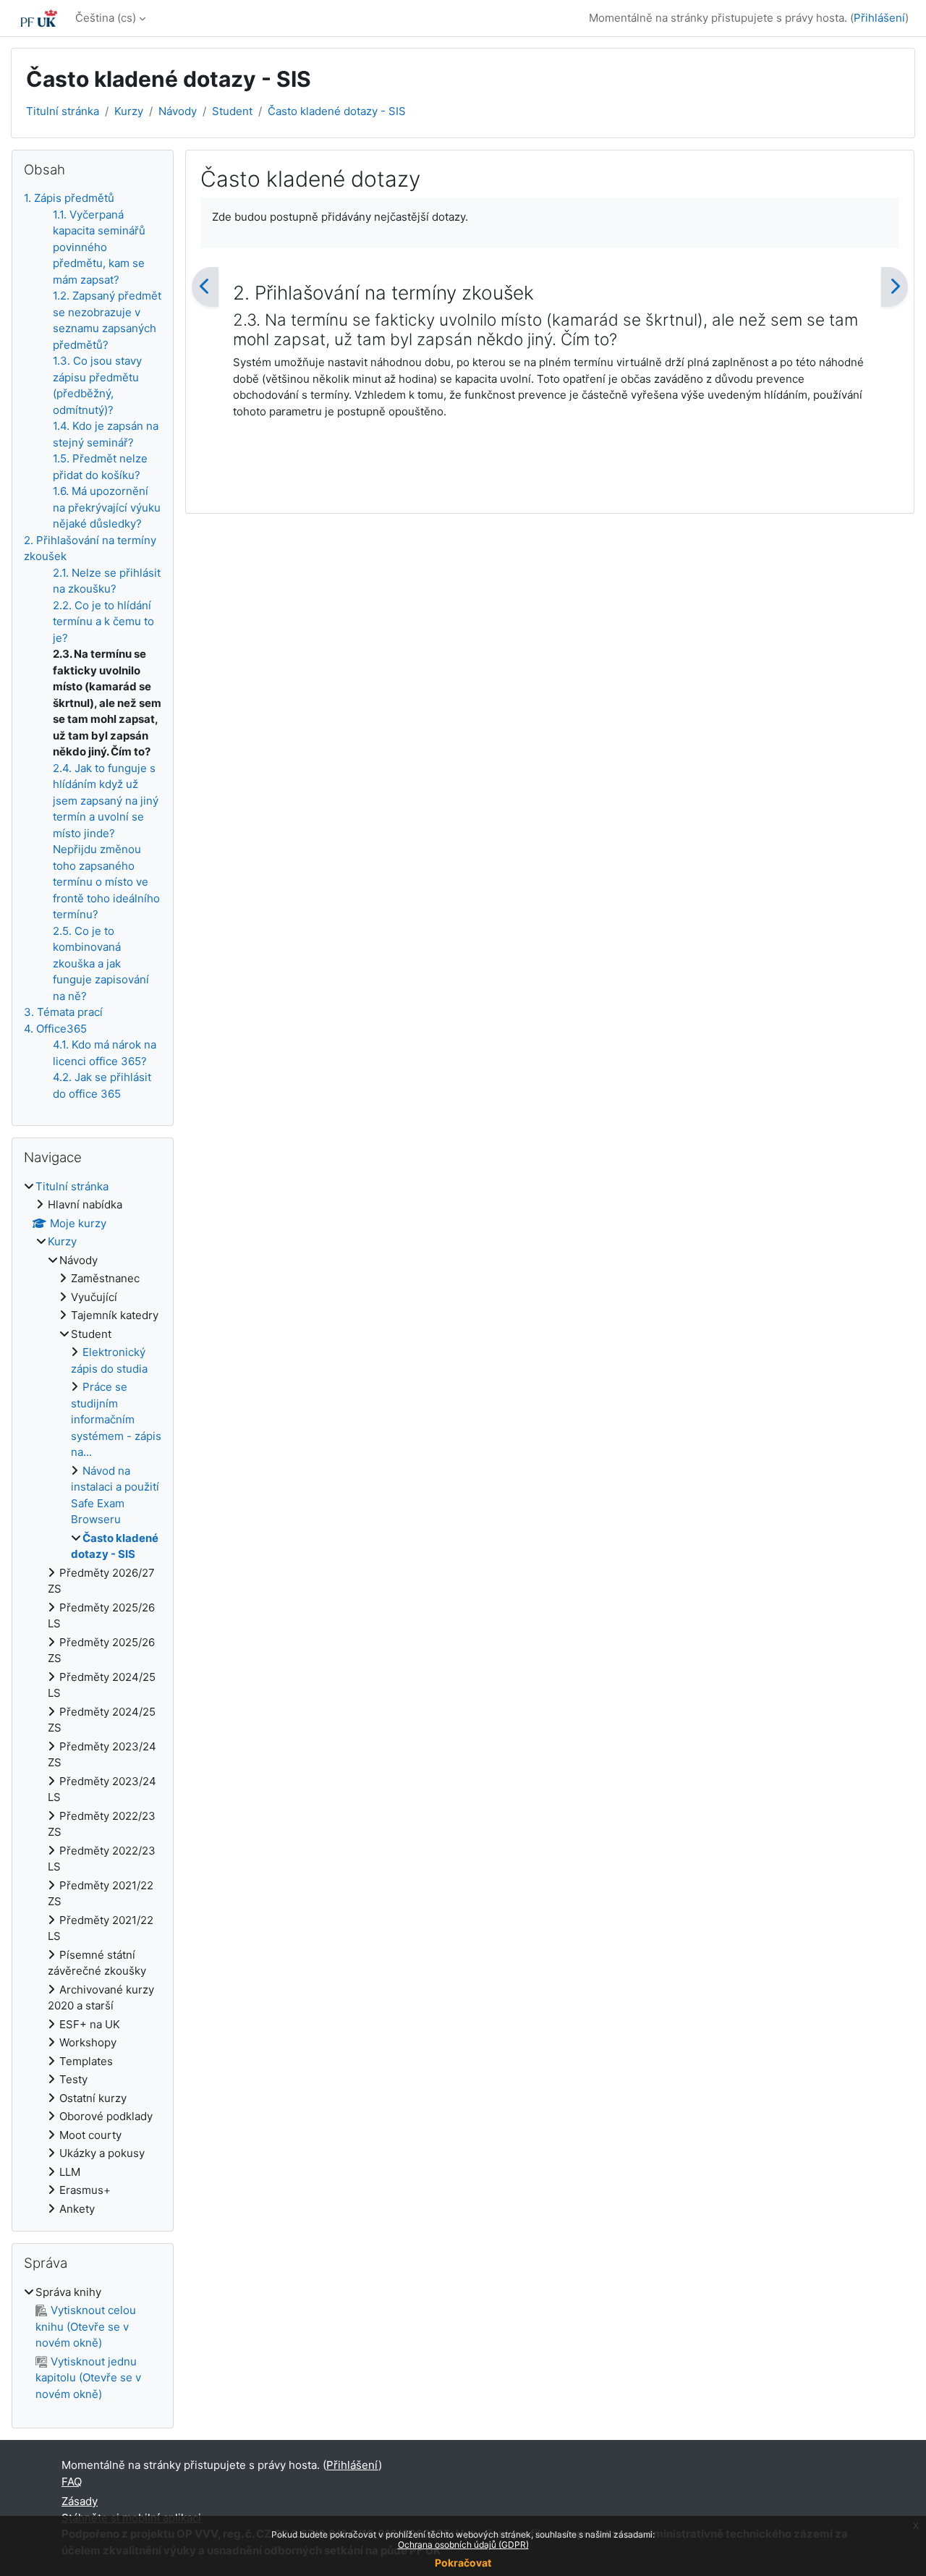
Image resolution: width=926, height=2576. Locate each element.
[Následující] (895, 287)
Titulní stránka (63, 111)
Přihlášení (879, 18)
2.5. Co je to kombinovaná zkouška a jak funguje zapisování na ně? (101, 963)
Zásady (80, 2501)
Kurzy (129, 111)
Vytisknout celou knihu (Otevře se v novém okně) (86, 2326)
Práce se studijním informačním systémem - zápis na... (116, 1419)
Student (232, 111)
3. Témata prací (63, 1012)
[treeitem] (93, 1698)
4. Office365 (55, 1029)
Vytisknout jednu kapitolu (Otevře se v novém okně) (88, 2378)
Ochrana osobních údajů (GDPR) (463, 2545)
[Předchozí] (205, 287)
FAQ (72, 2482)
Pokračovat (463, 2563)
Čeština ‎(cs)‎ (106, 18)
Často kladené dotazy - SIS (337, 111)
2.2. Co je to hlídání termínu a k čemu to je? (103, 622)
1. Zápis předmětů (69, 198)
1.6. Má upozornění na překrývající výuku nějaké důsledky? (107, 507)
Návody (178, 111)
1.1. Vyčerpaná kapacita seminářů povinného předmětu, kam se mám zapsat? (99, 247)
